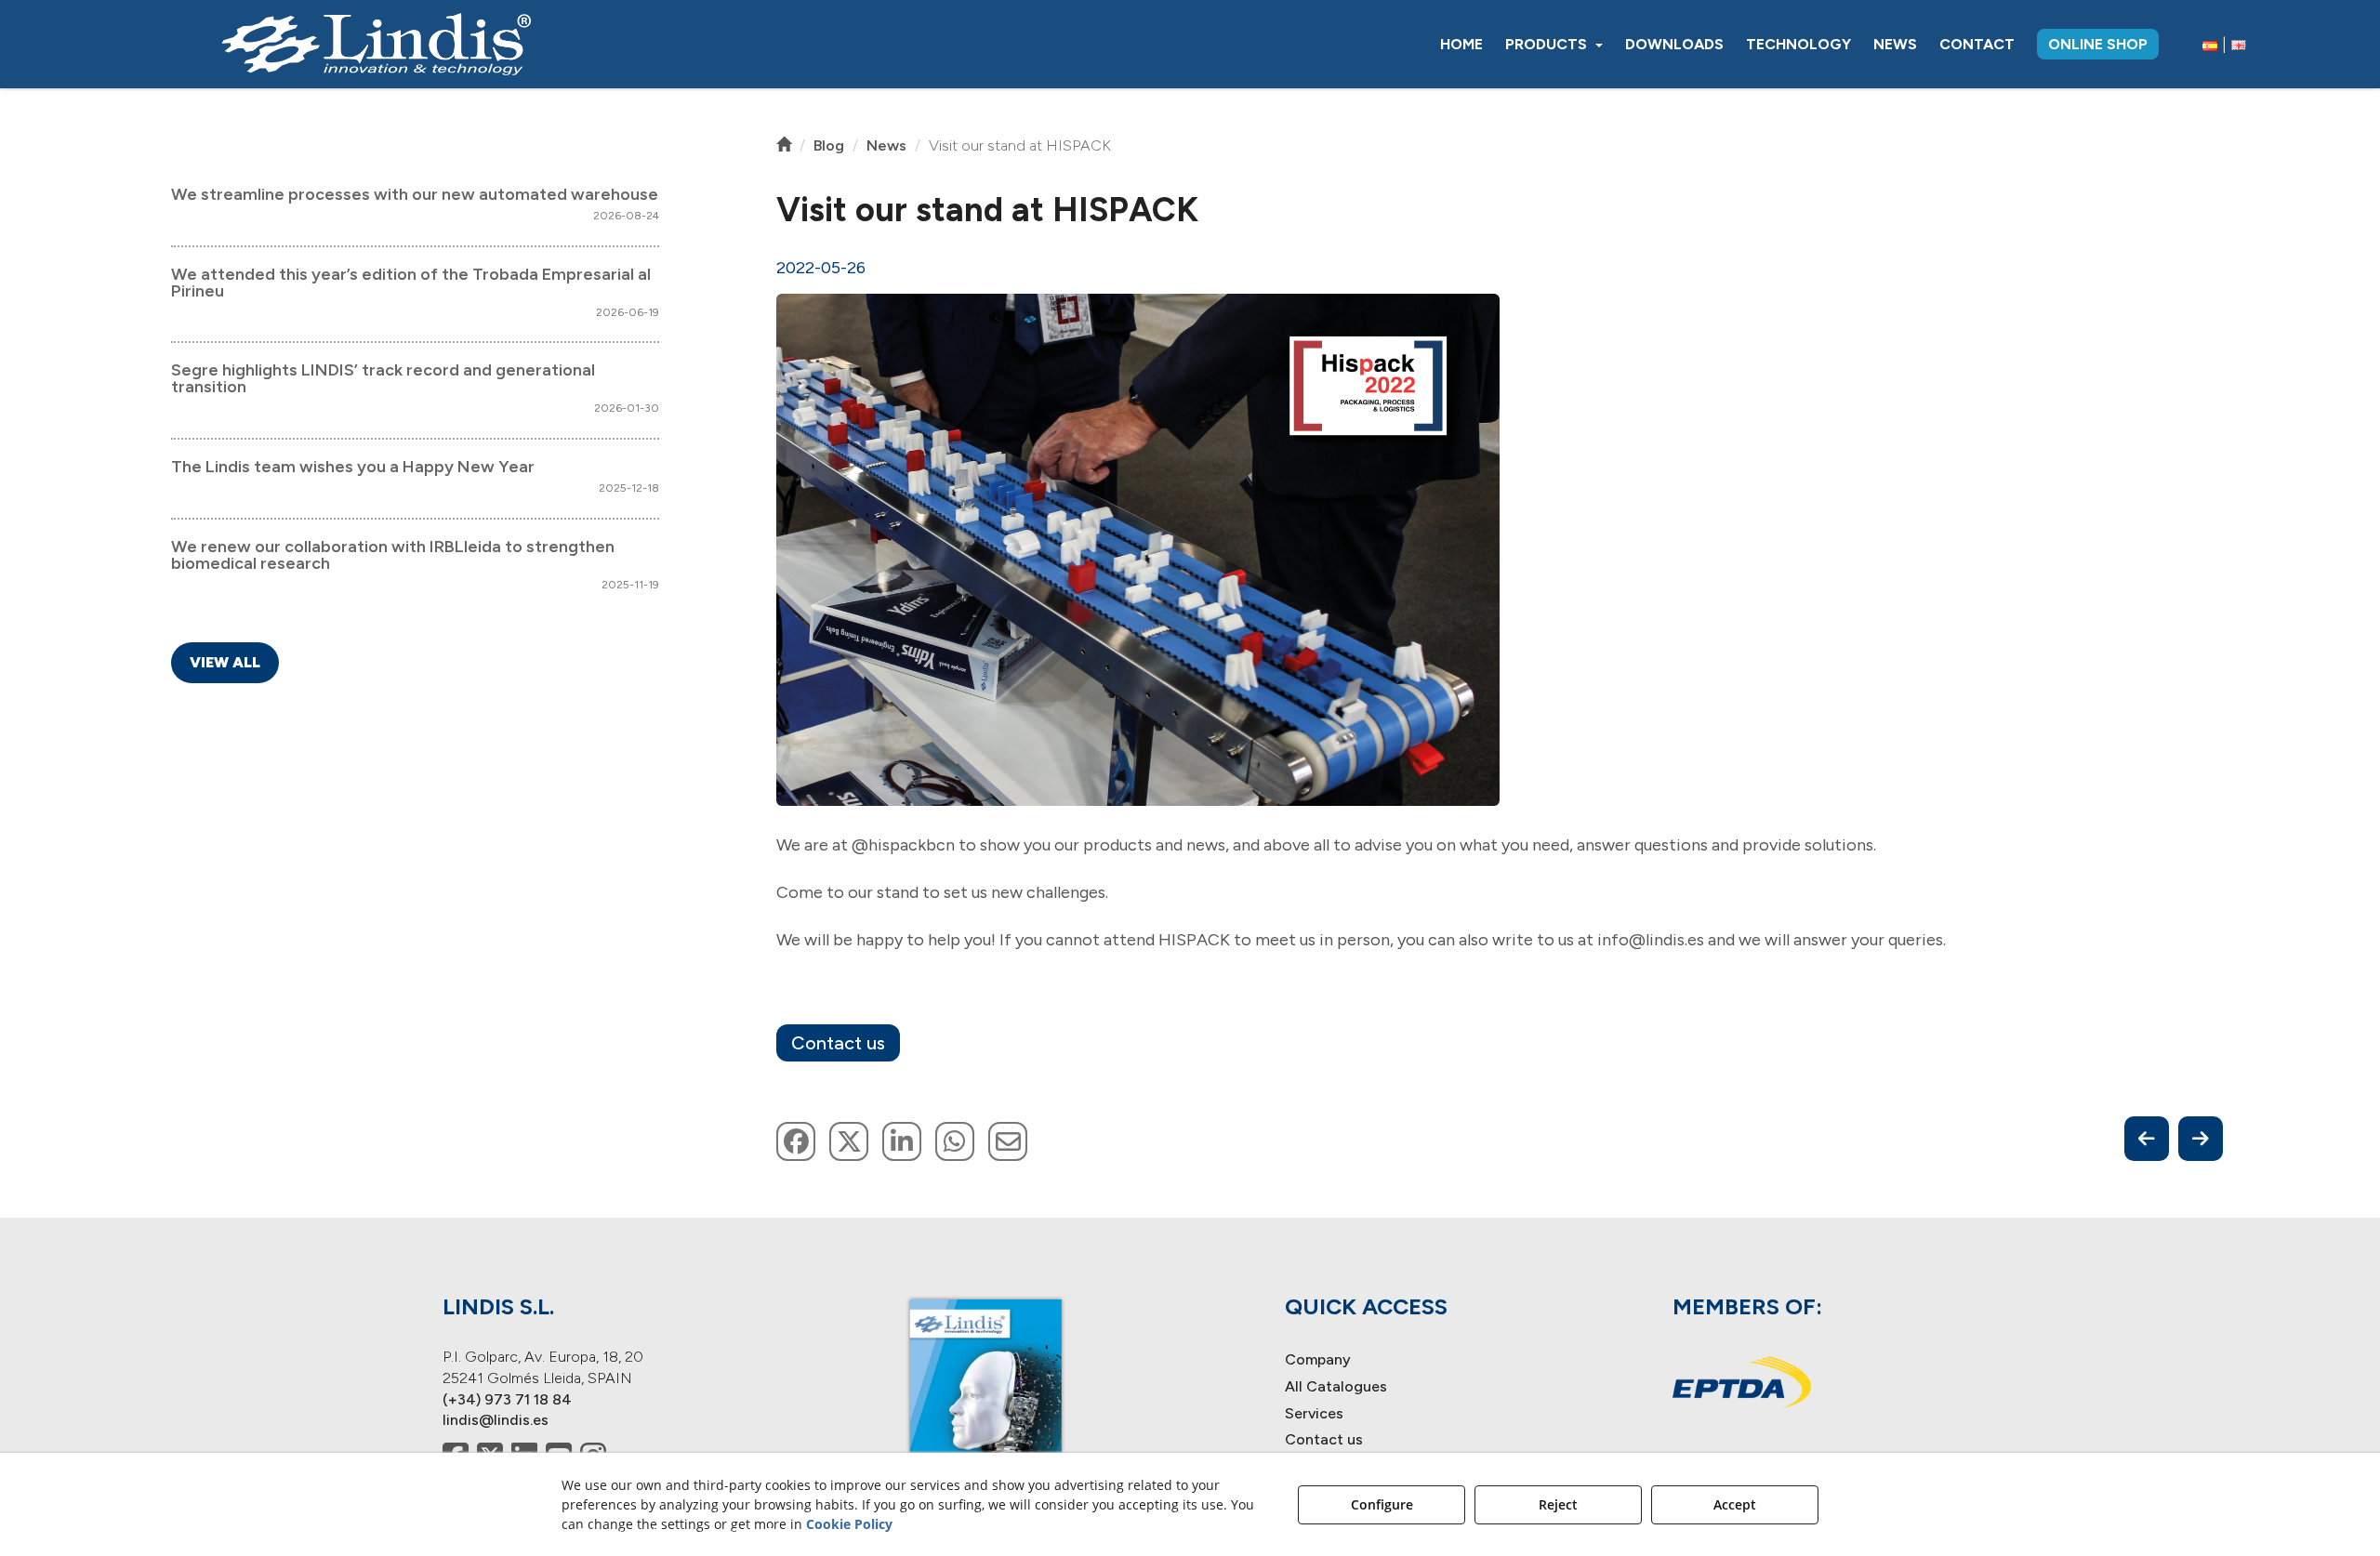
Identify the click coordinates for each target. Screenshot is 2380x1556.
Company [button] (1318, 1359)
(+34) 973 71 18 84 (507, 1399)
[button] (377, 44)
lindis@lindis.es (496, 1420)
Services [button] (1314, 1413)
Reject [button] (1558, 1504)
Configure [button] (1382, 1504)
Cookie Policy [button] (849, 1524)
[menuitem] (1461, 44)
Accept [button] (1735, 1504)
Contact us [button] (838, 1043)
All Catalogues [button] (1336, 1386)
